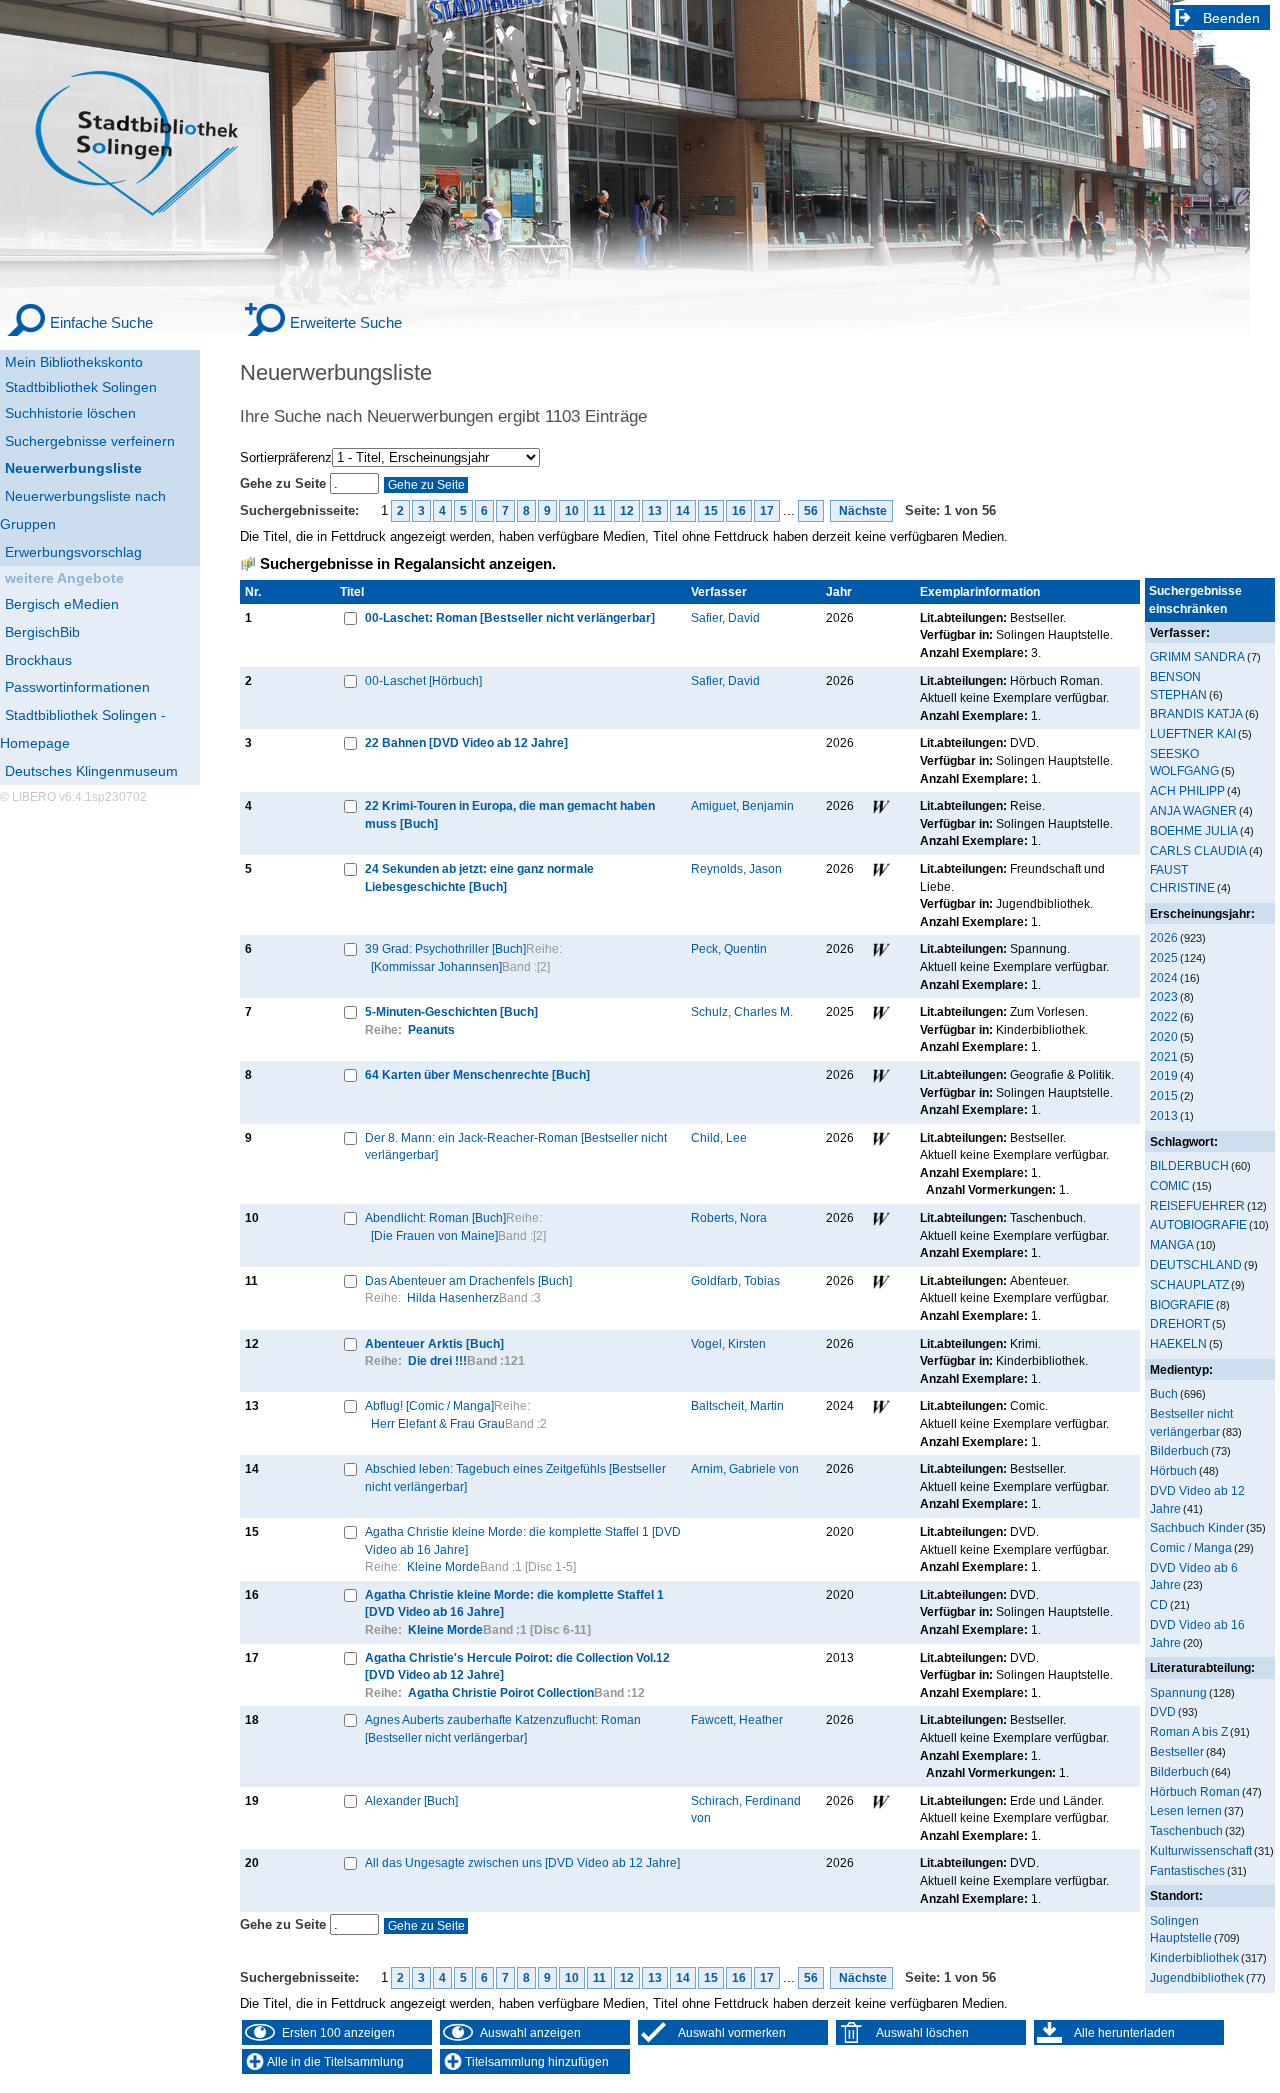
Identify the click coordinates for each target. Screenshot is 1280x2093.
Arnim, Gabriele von (745, 1468)
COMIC (1170, 1185)
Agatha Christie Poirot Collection (501, 1692)
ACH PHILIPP (1187, 790)
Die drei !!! (437, 1360)
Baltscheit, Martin (737, 1405)
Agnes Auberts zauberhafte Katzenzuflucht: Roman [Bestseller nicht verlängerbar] (503, 1728)
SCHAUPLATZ (1189, 1284)
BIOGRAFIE (1182, 1304)
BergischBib (42, 632)
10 (572, 511)
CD (1159, 1604)
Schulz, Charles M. (742, 1011)
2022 (1164, 1016)
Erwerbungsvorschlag (73, 552)
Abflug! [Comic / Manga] (429, 1405)
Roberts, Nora (729, 1217)
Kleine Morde (443, 1566)
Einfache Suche (101, 322)
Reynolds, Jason (736, 868)
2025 (1164, 957)
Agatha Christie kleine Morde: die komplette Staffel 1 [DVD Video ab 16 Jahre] (523, 1540)
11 (599, 511)
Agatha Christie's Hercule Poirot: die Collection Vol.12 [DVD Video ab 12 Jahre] (517, 1666)
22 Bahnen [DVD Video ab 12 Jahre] (466, 742)
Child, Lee (719, 1137)
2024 (1164, 977)
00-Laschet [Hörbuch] (423, 680)
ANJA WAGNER (1193, 810)
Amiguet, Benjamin (742, 805)
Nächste (861, 511)
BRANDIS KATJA (1196, 713)
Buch (1164, 1393)
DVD (1163, 1711)
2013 (1164, 1115)
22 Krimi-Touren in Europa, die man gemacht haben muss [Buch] (510, 814)
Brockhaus (38, 660)
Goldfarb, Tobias (735, 1280)
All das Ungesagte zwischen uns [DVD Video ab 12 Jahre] (522, 1862)
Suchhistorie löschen (70, 413)
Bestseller (1177, 1751)
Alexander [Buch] (411, 1800)
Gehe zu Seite (285, 483)
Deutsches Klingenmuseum (91, 771)
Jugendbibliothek (1197, 1977)
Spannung (1178, 1692)
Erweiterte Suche (346, 322)
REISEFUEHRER (1197, 1205)
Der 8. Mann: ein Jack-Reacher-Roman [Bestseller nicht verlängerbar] (516, 1146)
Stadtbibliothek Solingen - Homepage (83, 729)
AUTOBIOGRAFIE (1198, 1224)
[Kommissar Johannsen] (436, 966)
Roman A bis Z (1189, 1731)
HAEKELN (1178, 1343)
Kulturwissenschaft (1201, 1850)
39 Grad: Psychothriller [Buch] (445, 948)
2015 (1164, 1095)
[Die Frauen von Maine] (434, 1235)
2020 (1164, 1036)
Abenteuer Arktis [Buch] (434, 1343)
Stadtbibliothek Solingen (81, 387)
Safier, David (725, 617)
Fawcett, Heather (737, 1719)
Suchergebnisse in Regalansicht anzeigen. (408, 564)
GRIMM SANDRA (1197, 656)
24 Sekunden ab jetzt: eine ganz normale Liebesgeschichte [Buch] (479, 877)
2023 (1164, 996)
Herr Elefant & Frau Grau (438, 1423)
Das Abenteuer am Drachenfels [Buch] (468, 1280)
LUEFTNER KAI (1193, 733)
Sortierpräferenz (286, 457)
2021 (1164, 1056)
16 (739, 511)
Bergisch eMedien (62, 604)
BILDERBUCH (1189, 1165)
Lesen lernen (1186, 1810)
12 (627, 511)
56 (811, 511)
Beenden (1231, 18)
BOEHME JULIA (1194, 830)
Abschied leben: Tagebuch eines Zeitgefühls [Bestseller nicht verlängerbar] (515, 1477)
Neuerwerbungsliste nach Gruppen (83, 510)
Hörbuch (1173, 1470)
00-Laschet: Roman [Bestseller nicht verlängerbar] (510, 617)
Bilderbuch (1179, 1450)
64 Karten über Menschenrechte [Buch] (477, 1074)
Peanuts (431, 1029)
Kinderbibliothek (1194, 1957)
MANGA (1172, 1244)
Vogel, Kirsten (728, 1343)
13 (655, 511)
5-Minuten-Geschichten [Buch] (451, 1011)
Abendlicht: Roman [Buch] (435, 1217)
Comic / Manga (1191, 1547)
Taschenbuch (1186, 1830)
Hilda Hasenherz (453, 1297)
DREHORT (1180, 1323)
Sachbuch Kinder (1197, 1527)
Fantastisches (1187, 1870)
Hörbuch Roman (1195, 1791)
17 (767, 511)
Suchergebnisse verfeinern (90, 441)
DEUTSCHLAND (1196, 1264)
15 (711, 511)
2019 (1164, 1075)
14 (683, 511)
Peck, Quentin (729, 948)
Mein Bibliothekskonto (74, 362)
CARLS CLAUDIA (1198, 850)
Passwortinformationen (77, 687)
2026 (1164, 937)
